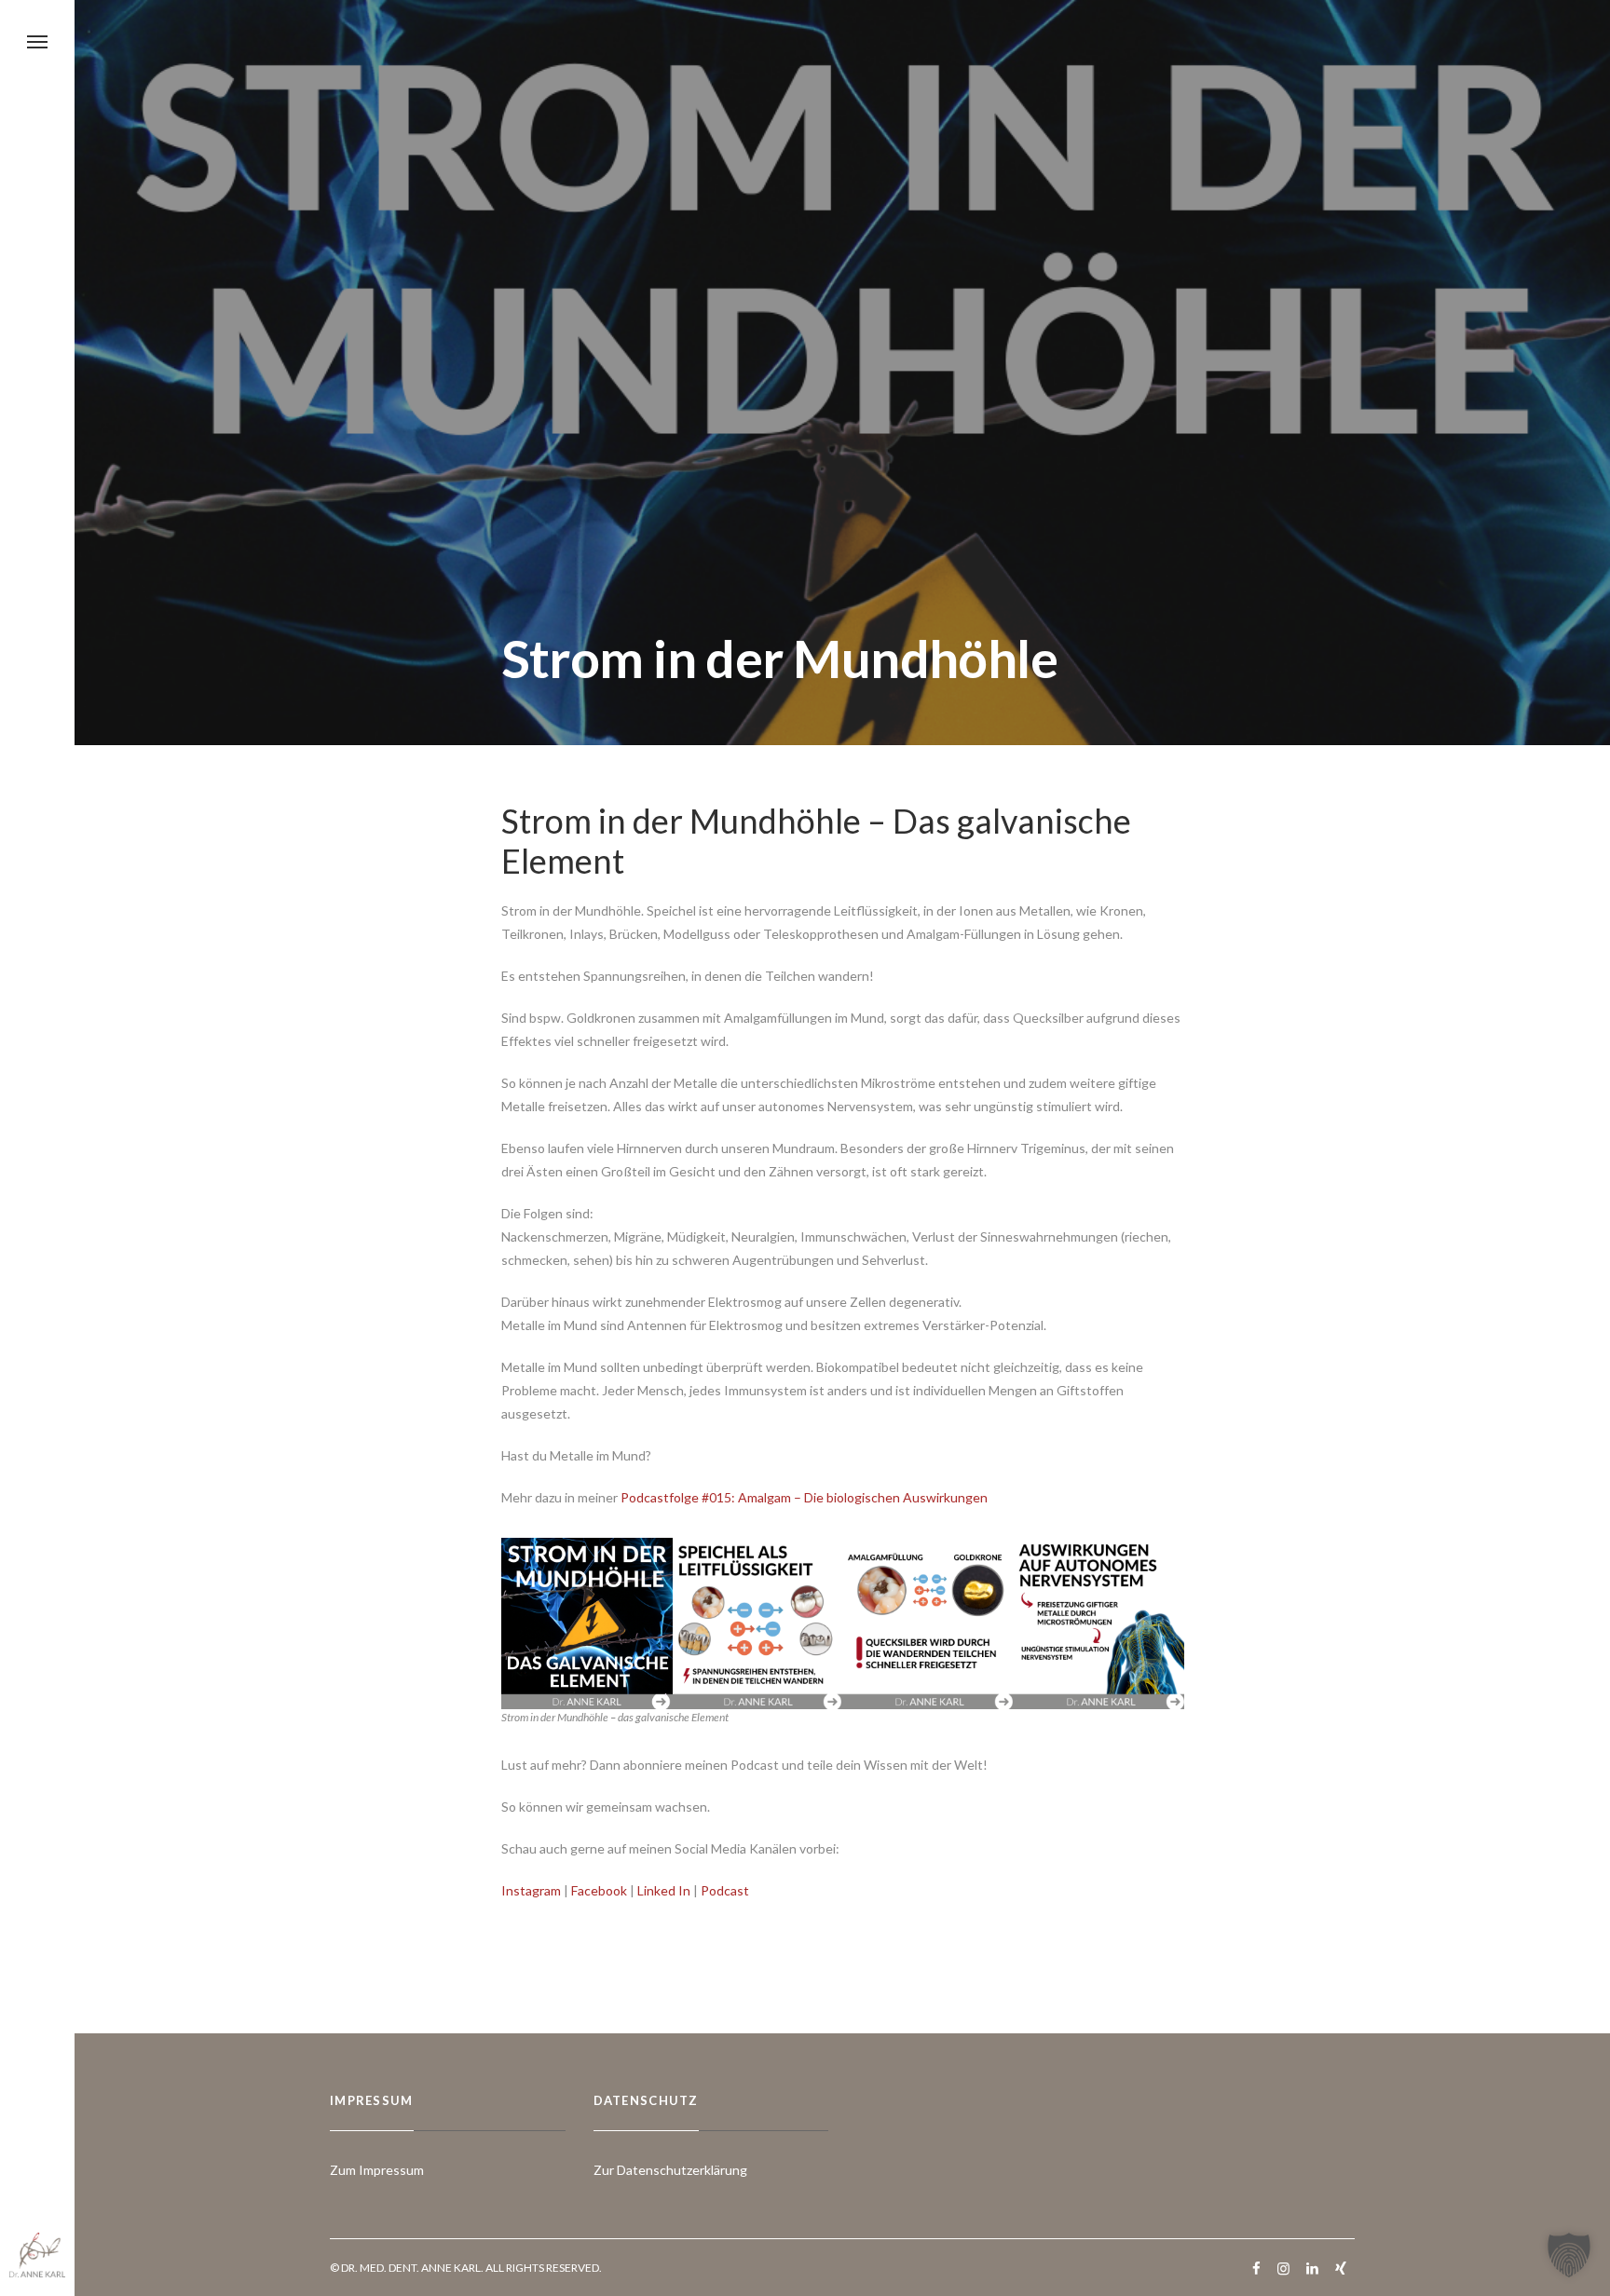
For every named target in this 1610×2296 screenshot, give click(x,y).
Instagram (531, 1890)
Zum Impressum (377, 2170)
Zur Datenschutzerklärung (670, 2170)
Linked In (664, 1890)
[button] (1569, 2255)
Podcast (725, 1890)
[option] (587, 1624)
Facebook (599, 1890)
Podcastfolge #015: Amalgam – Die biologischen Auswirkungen (804, 1497)
